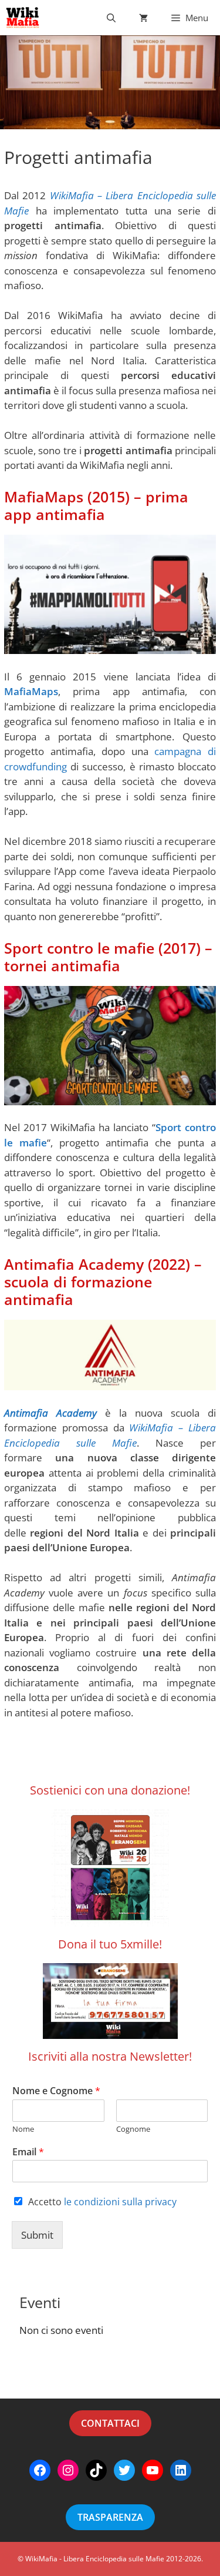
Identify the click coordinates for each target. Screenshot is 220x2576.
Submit (37, 2235)
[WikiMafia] (23, 18)
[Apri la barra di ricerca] (111, 18)
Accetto (102, 2202)
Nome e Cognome (56, 2091)
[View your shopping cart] (143, 18)
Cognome (133, 2129)
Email (28, 2152)
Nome (23, 2129)
